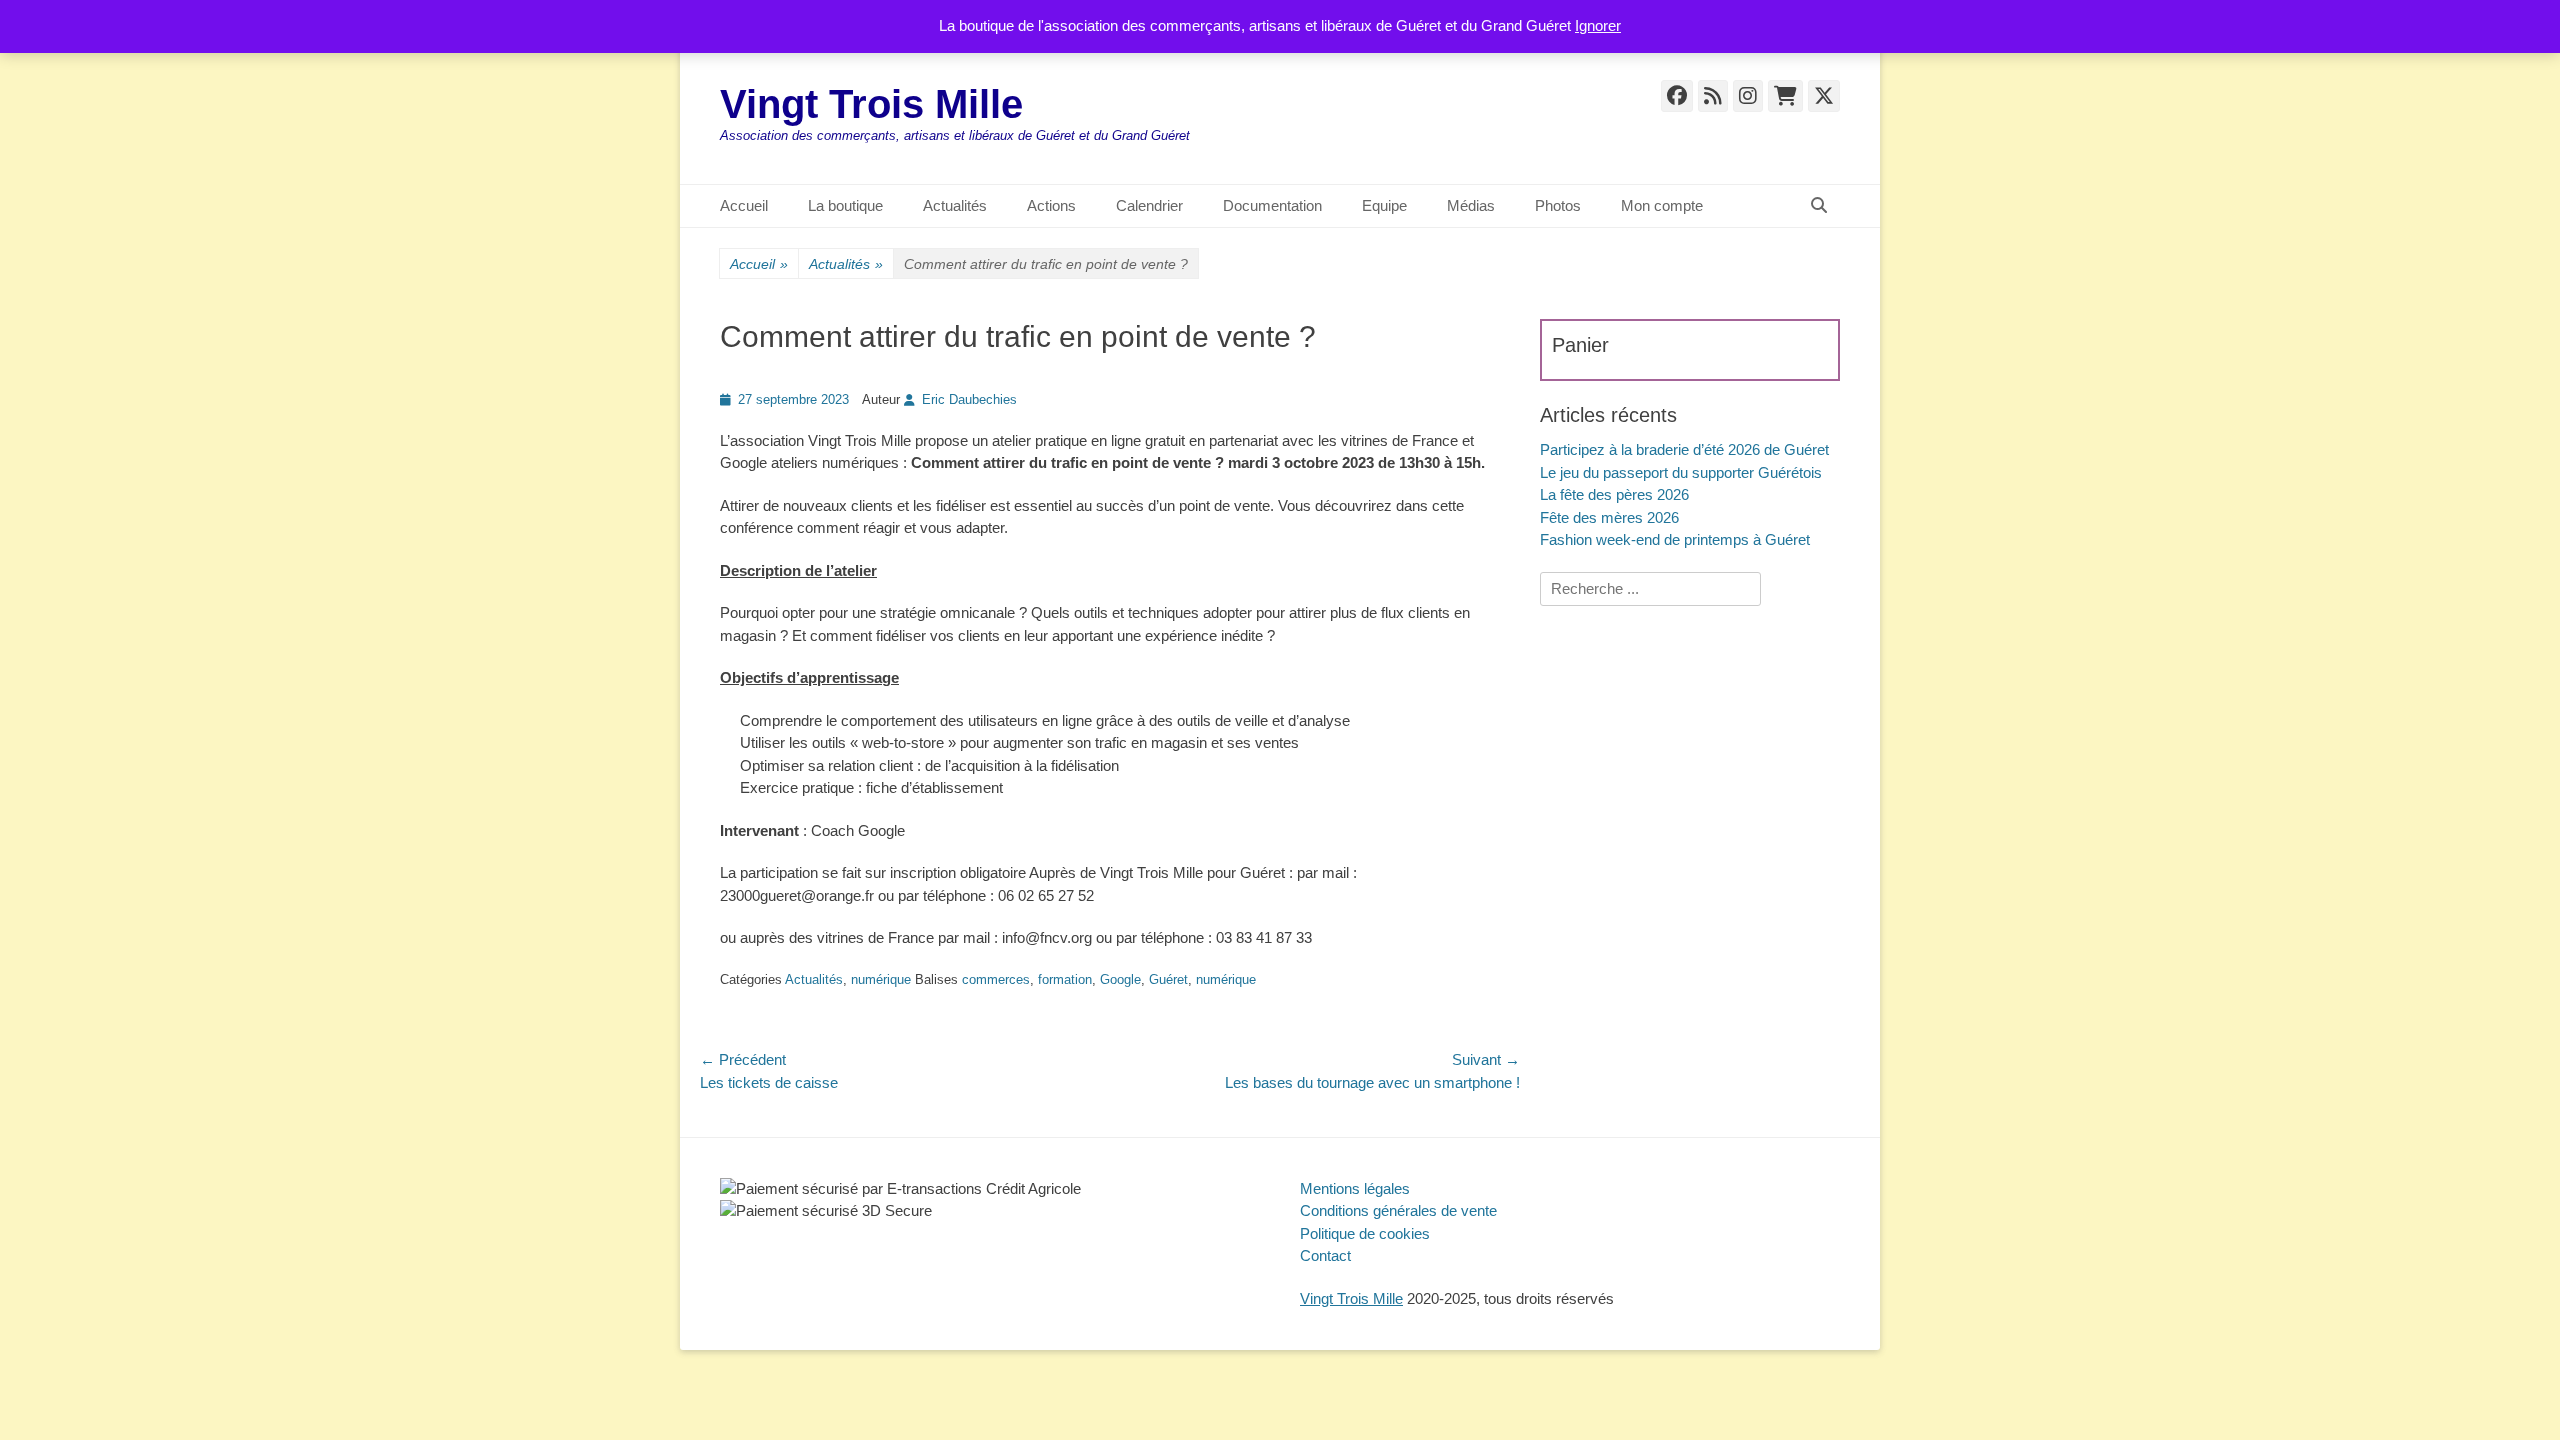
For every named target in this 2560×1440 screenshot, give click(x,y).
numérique (881, 979)
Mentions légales (1355, 1188)
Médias (1471, 205)
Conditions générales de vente (1398, 1210)
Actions (1051, 205)
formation (1065, 979)
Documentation (1272, 205)
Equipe (1384, 205)
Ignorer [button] (1598, 25)
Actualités (955, 205)
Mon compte (1662, 205)
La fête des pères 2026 (1614, 494)
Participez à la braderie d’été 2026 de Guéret (1684, 449)
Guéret (1168, 979)
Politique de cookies (1365, 1233)
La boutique (845, 205)
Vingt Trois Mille (871, 104)
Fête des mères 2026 (1609, 517)
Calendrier (1149, 205)
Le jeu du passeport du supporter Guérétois (1681, 472)
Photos (1558, 205)
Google (1120, 979)
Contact (1325, 1255)
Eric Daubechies (969, 399)
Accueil (744, 205)
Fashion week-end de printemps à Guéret (1675, 539)
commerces (996, 979)
